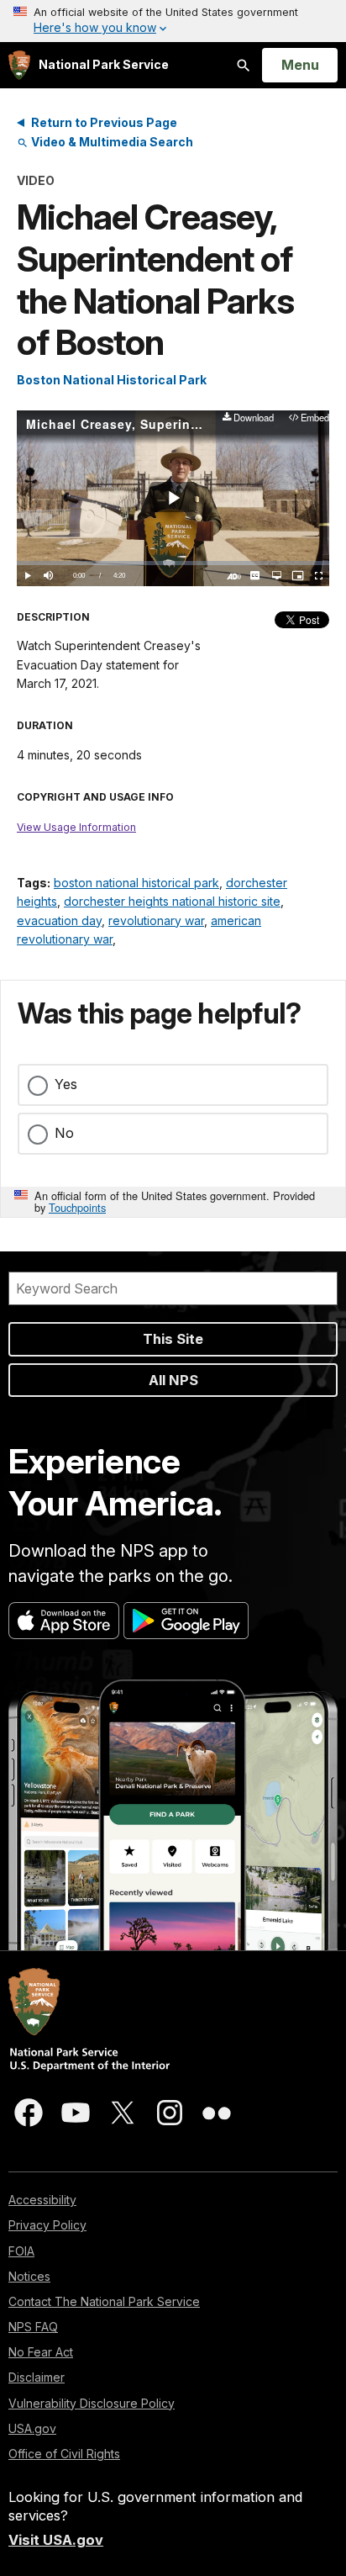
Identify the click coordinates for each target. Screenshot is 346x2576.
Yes (66, 1084)
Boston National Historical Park (112, 380)
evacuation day (59, 920)
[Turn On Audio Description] (234, 576)
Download (253, 418)
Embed (315, 418)
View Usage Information (76, 827)
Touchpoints (77, 1207)
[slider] (173, 563)
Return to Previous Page (104, 122)
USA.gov (32, 2428)
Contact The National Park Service (104, 2301)
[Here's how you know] (173, 21)
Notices (29, 2276)
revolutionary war (156, 920)
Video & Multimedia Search (111, 142)
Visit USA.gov (56, 2540)
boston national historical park (136, 883)
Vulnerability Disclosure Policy (92, 2403)
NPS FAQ (33, 2327)
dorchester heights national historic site (172, 901)
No (64, 1133)
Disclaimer (37, 2377)
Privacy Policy (47, 2225)
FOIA (21, 2251)
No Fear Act (41, 2352)
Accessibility (42, 2200)
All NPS (173, 1380)
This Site (173, 1339)
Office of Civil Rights (64, 2454)
